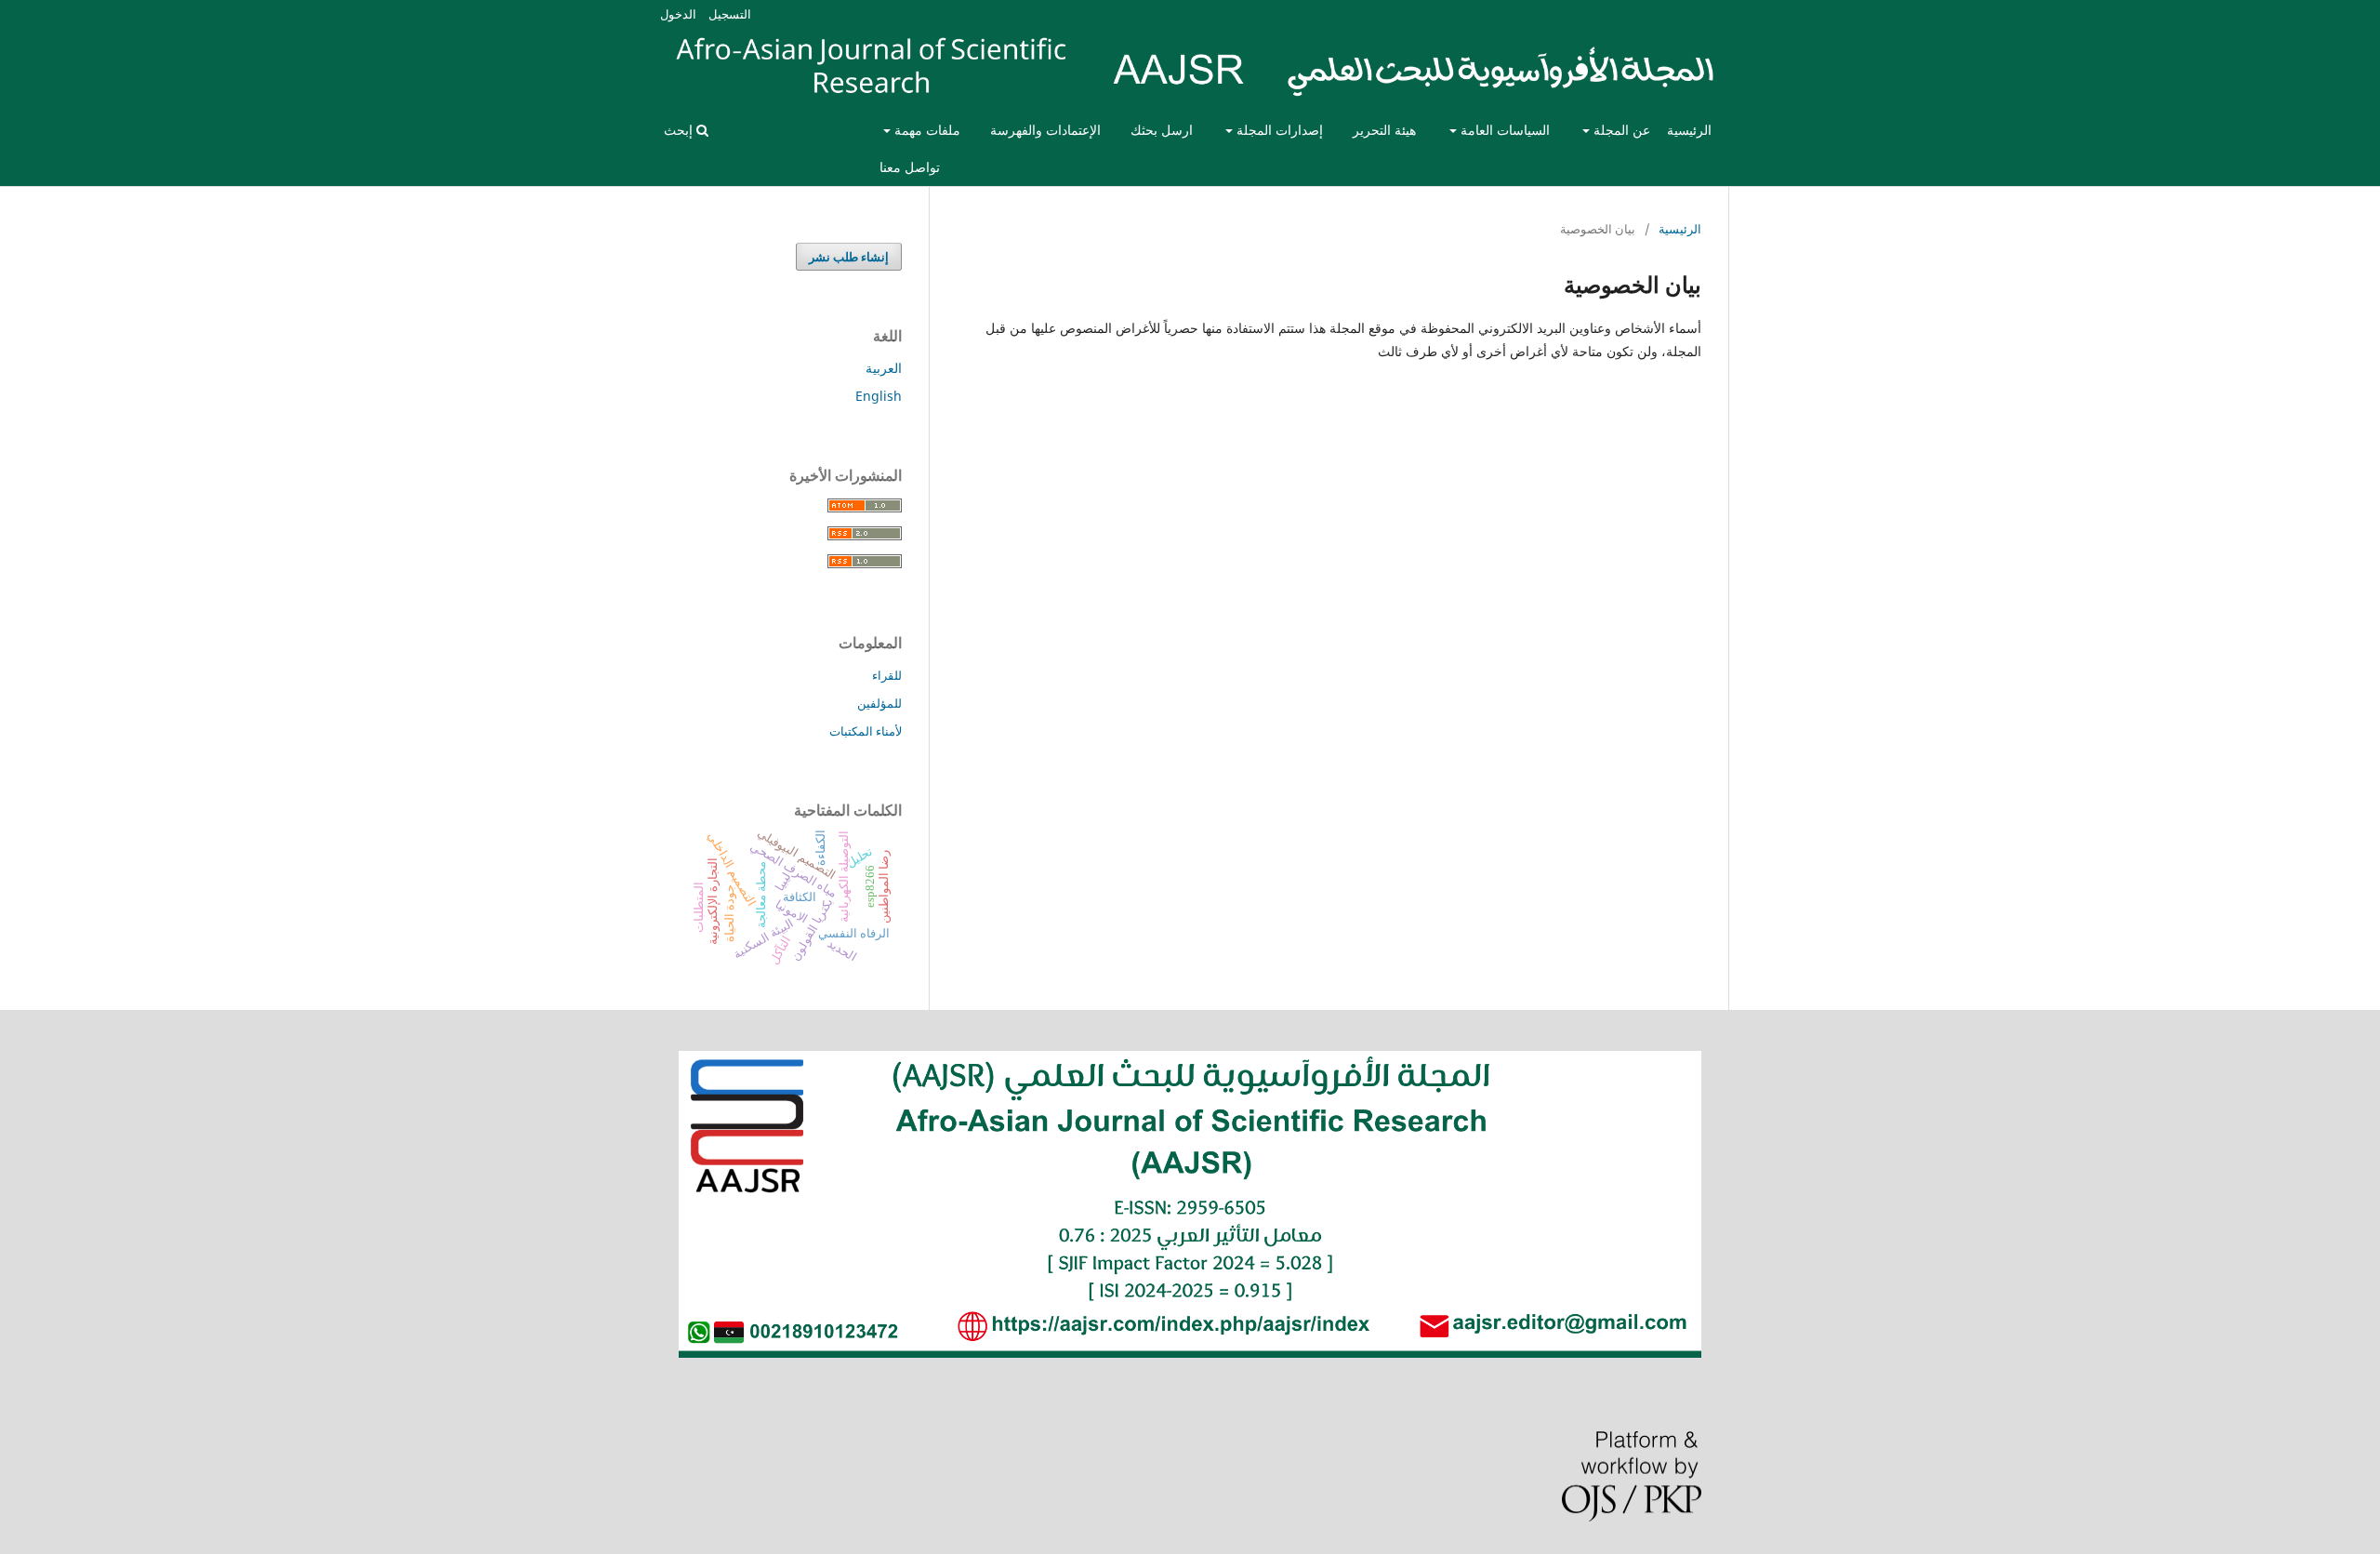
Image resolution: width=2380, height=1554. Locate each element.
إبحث (680, 130)
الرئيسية (1689, 130)
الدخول (678, 14)
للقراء (887, 675)
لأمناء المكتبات (866, 731)
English (879, 396)
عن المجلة (1620, 130)
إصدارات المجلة (1278, 130)
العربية (884, 368)
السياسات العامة (1503, 130)
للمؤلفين (879, 703)
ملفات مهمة (926, 130)
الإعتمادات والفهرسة (1045, 130)
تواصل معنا (910, 167)
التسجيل (730, 14)
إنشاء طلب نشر (849, 257)
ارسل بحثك (1162, 130)
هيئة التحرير (1384, 130)
